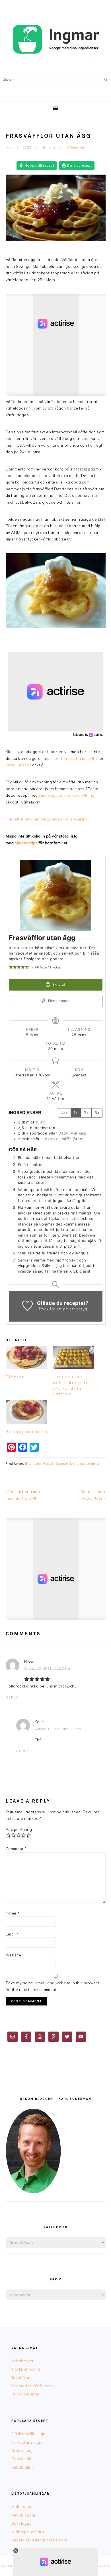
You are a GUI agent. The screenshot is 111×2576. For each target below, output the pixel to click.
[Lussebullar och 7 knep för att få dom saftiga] (73, 1357)
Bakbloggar (22, 2523)
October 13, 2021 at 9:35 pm (58, 1729)
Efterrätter (33, 1464)
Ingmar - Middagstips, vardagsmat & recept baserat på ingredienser (55, 39)
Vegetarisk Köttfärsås (32, 2386)
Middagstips (26, 843)
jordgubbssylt (18, 765)
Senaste (62, 1464)
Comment (16, 1849)
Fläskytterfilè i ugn (28, 2434)
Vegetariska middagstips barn (40, 2540)
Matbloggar (22, 2507)
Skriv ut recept (79, 165)
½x (64, 1113)
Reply (12, 1697)
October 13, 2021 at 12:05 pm (48, 1668)
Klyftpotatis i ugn (27, 2442)
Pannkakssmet (25, 2394)
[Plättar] (26, 1357)
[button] (11, 967)
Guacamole (22, 2459)
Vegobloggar (24, 2515)
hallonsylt (85, 758)
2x (86, 1113)
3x (97, 1113)
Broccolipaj (22, 2450)
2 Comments (77, 147)
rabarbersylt (62, 758)
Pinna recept (58, 1001)
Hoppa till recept (39, 165)
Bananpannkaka (27, 1432)
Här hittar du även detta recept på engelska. (47, 819)
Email (12, 1934)
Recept (48, 1464)
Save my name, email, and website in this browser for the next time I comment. (53, 1986)
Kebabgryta (22, 2361)
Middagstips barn (28, 2532)
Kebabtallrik (23, 2467)
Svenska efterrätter (85, 1464)
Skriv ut (58, 985)
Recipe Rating (19, 1829)
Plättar (15, 1377)
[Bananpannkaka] (26, 1412)
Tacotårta (20, 2378)
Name (13, 1913)
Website (14, 1955)
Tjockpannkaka (26, 2369)
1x (76, 1113)
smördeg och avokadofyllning (67, 795)
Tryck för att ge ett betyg (63, 1309)
